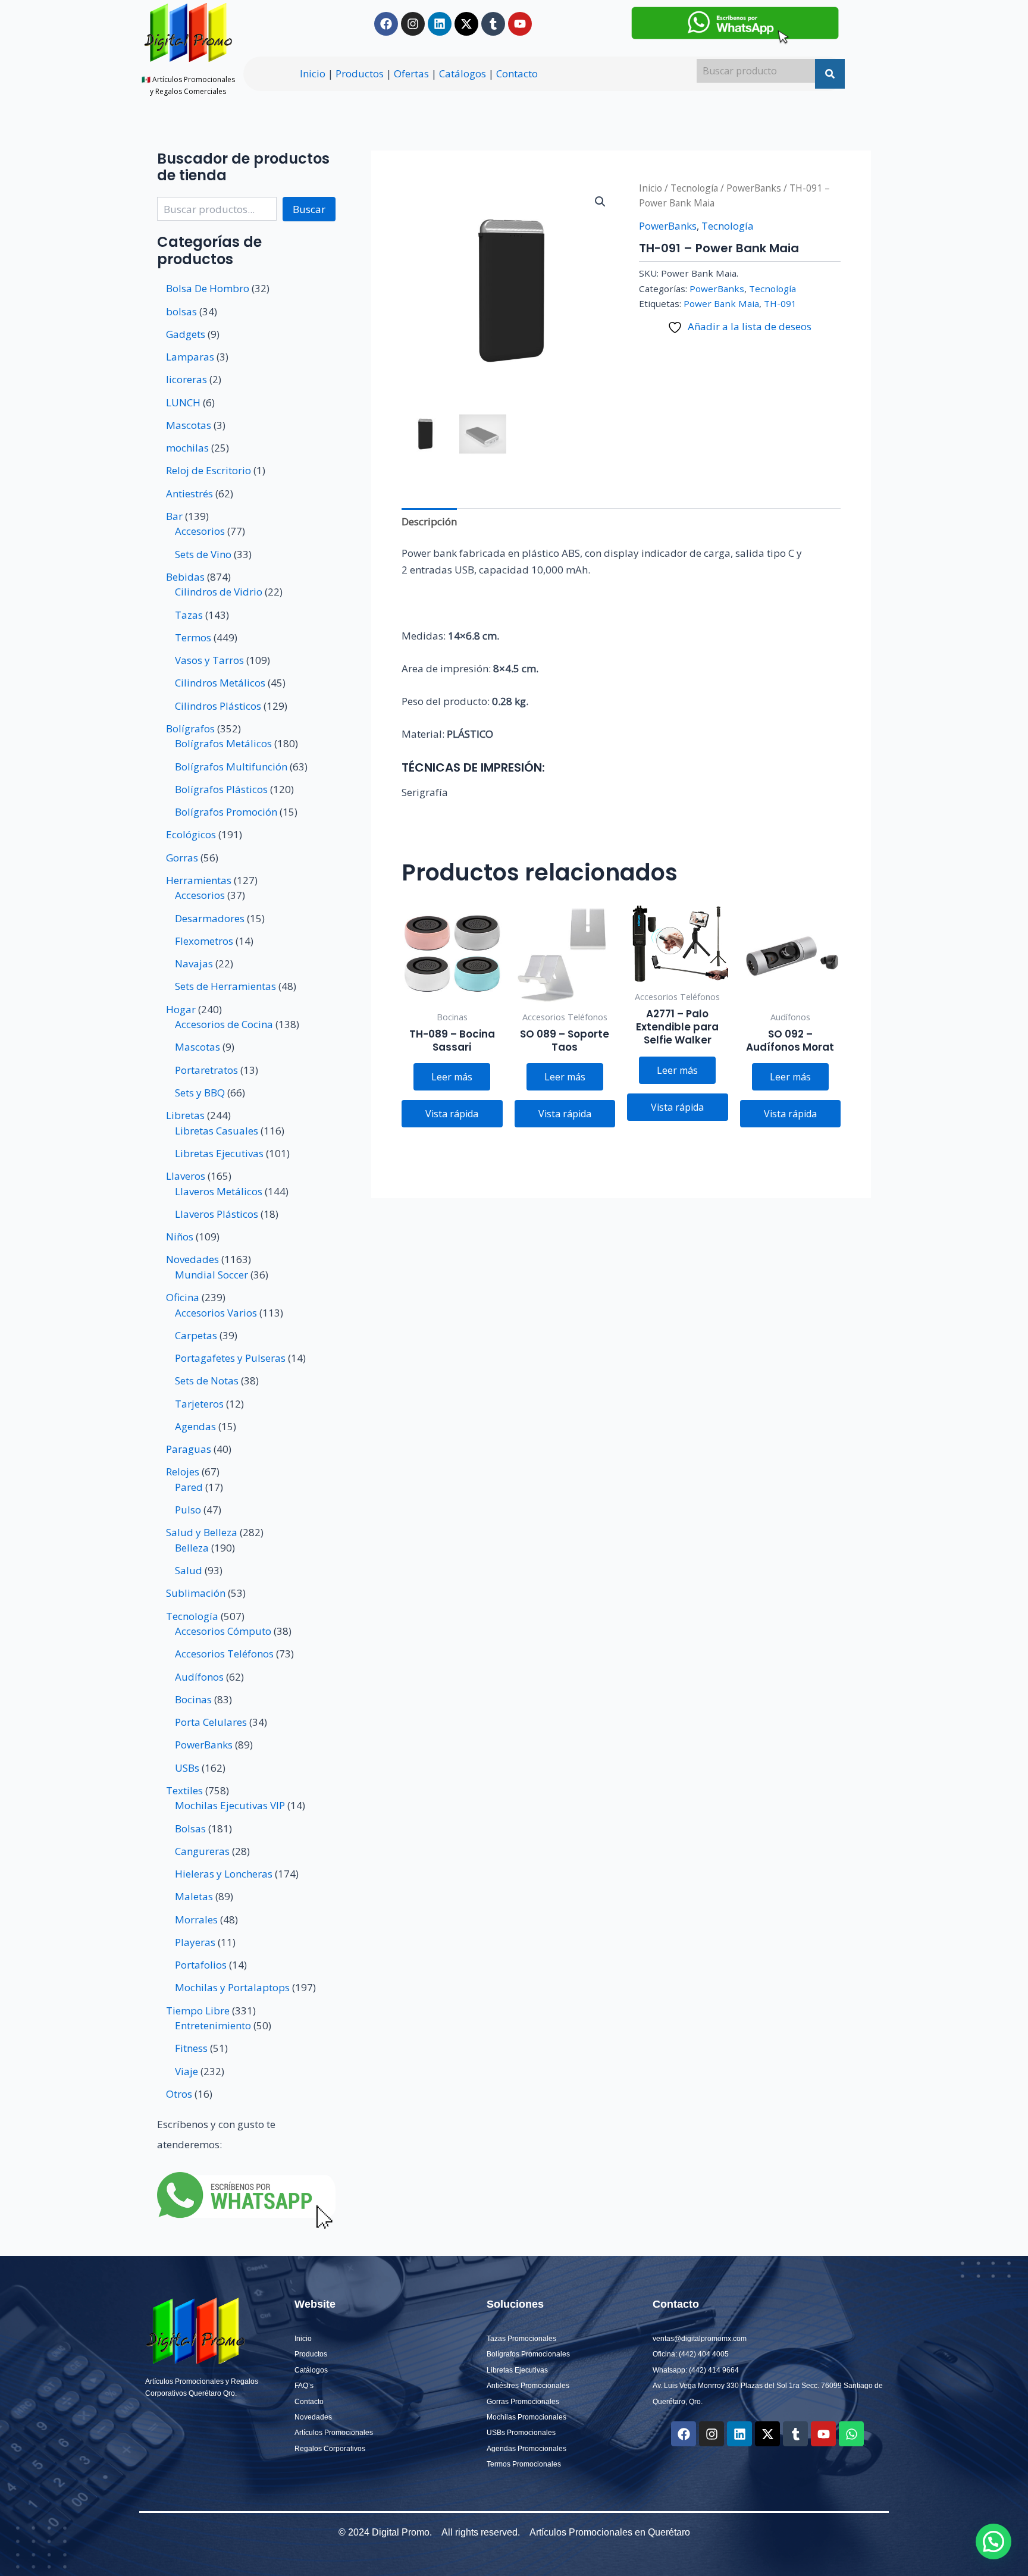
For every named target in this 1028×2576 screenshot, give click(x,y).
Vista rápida (452, 1114)
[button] (600, 202)
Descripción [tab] (429, 521)
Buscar (309, 209)
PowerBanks (754, 188)
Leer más (452, 1077)
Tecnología (694, 188)
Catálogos (463, 73)
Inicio (313, 73)
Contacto (517, 73)
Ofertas (411, 73)
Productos (360, 73)
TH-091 (780, 303)
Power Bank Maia (721, 303)
